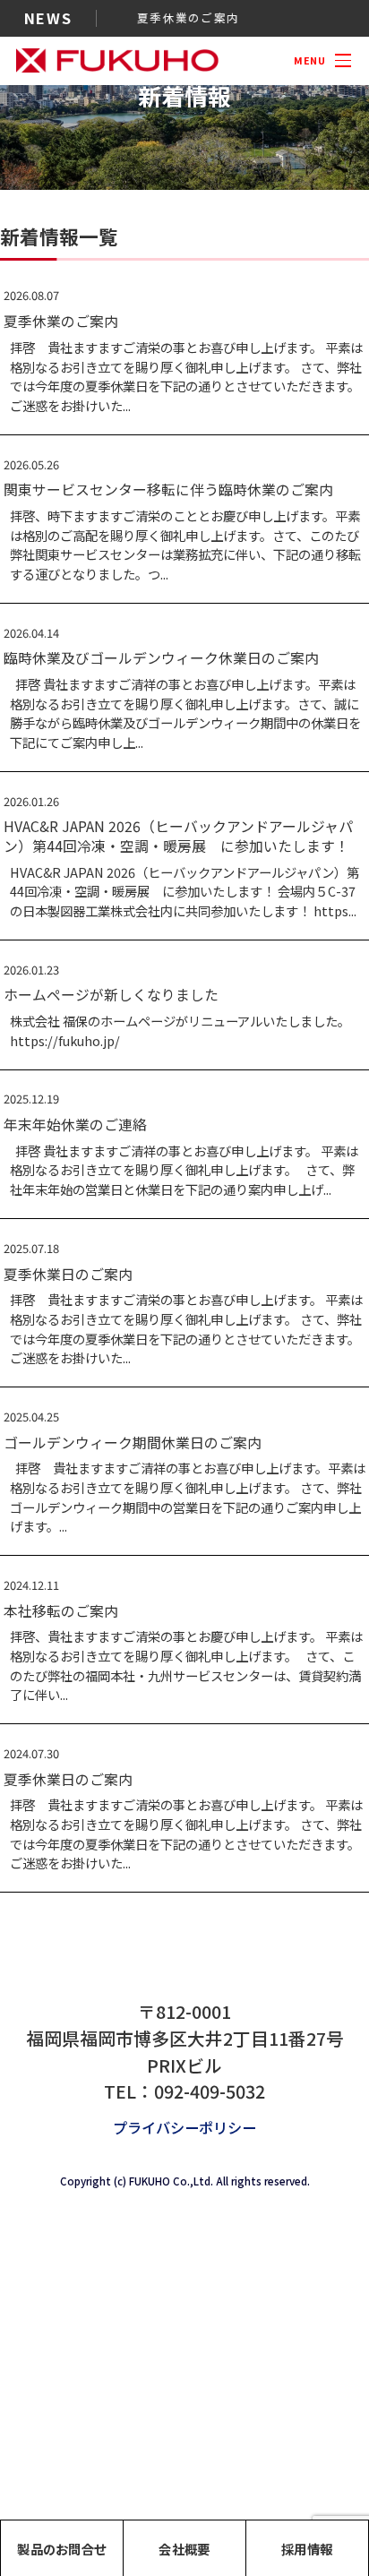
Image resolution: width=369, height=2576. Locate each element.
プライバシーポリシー (184, 2127)
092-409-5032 (210, 2091)
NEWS (48, 18)
